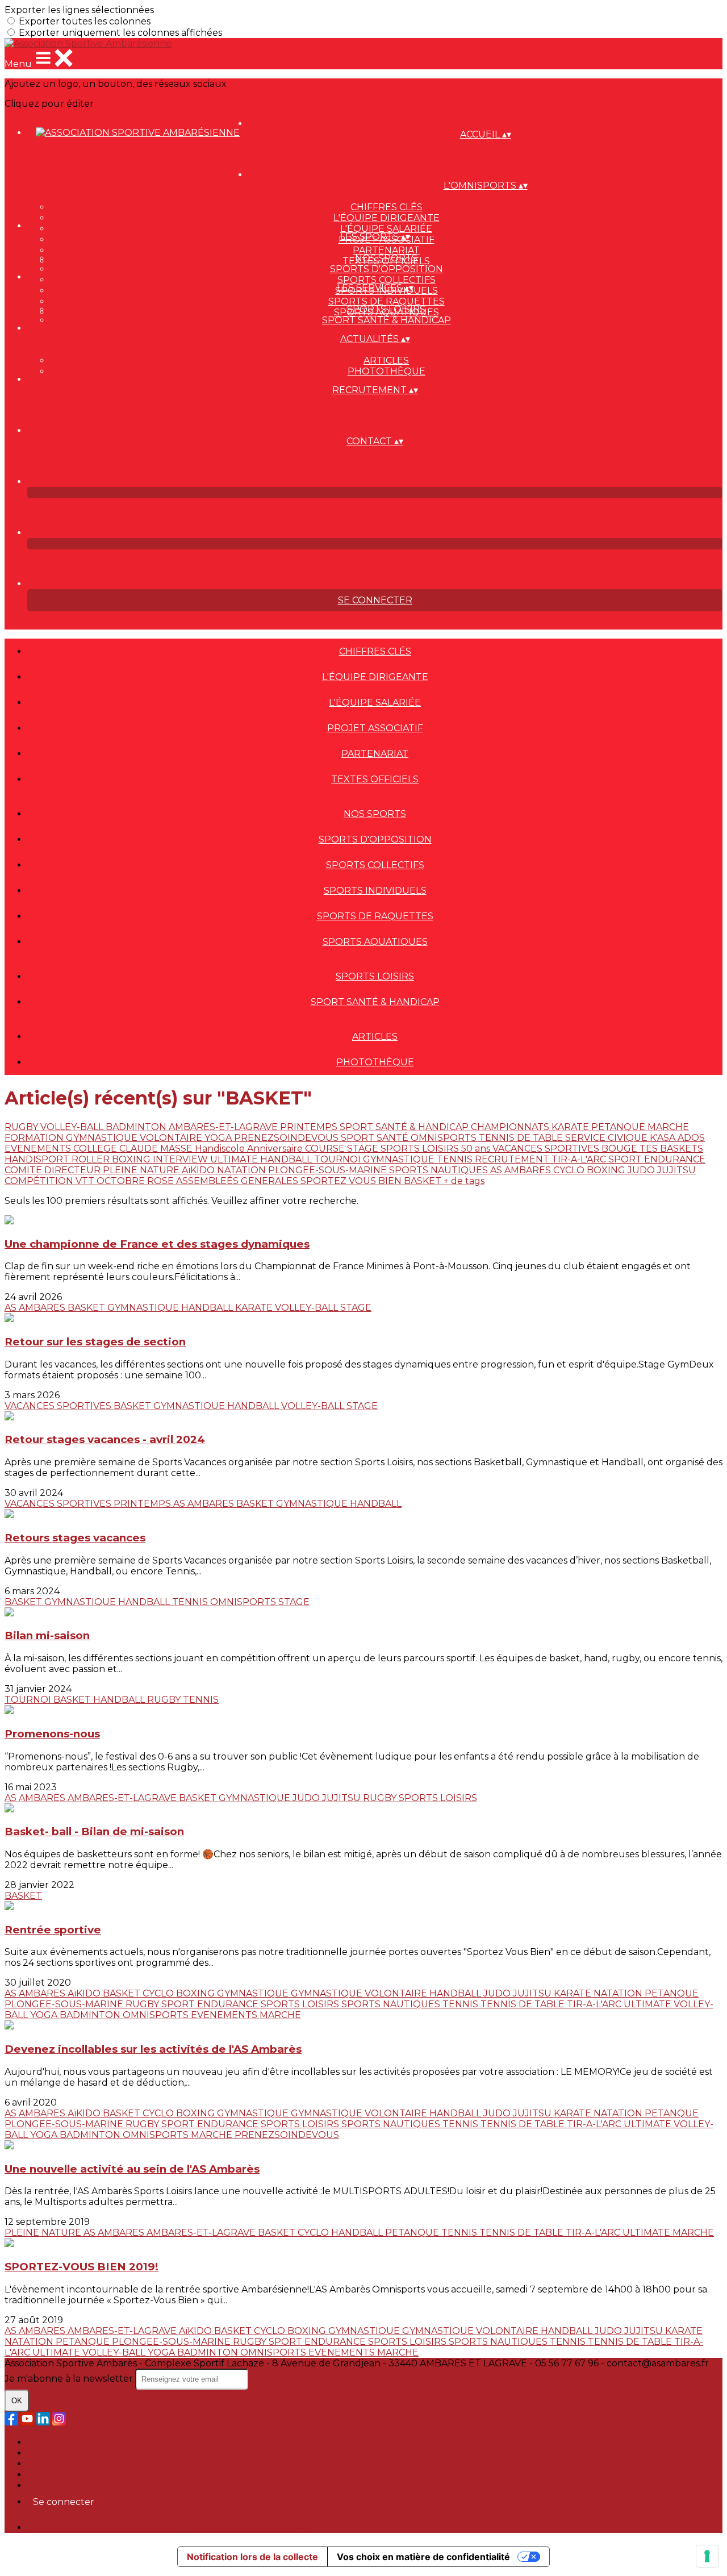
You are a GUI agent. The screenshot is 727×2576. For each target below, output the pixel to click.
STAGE (364, 1149)
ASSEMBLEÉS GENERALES (238, 1181)
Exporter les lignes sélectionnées (79, 10)
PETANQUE (619, 1127)
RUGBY (22, 1127)
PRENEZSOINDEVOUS (287, 1138)
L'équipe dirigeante (387, 218)
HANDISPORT (38, 1159)
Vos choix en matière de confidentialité (423, 2557)
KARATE (571, 1127)
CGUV (41, 2475)
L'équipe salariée (386, 229)
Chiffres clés (387, 207)
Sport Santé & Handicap (387, 320)
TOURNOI (339, 1159)
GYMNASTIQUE (400, 1159)
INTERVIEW (181, 1159)
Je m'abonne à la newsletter (70, 2379)
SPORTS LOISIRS (421, 1149)
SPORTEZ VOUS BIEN (352, 1181)
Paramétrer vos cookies (80, 2485)
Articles (386, 360)
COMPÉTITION (40, 1181)
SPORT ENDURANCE (657, 1159)
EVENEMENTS (39, 1149)
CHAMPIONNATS (511, 1127)
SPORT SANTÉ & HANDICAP (405, 1127)
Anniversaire (276, 1149)
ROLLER (92, 1159)
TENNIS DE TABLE (522, 1138)
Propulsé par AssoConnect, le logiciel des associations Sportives (170, 2527)
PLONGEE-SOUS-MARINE (329, 1170)
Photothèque (387, 371)
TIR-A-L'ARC (580, 1159)
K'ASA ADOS (677, 1138)
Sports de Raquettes (387, 301)
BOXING (132, 1159)
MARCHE (668, 1127)
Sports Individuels (375, 891)
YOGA (219, 1138)
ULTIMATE (235, 1159)
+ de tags (464, 1181)
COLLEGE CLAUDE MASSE (134, 1149)
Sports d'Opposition (387, 269)
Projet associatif (375, 728)
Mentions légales (66, 2464)
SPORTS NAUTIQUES (440, 1170)
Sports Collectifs (387, 280)
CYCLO (570, 1170)
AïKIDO (199, 1170)
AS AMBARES (522, 1170)
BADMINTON (137, 1127)
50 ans (477, 1149)
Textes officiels (375, 779)
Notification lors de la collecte (252, 2557)
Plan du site (54, 2442)
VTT (86, 1181)
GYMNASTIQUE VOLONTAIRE (135, 1138)
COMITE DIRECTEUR (54, 1170)
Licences (47, 2453)
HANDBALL (287, 1159)
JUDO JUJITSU (662, 1170)
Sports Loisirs (386, 309)
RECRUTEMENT (513, 1159)
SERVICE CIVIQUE (607, 1138)
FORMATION (35, 1138)
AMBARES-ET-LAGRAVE (224, 1127)
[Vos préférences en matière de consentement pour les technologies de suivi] (707, 2556)
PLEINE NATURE (142, 1170)
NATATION (243, 1170)
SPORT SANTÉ (376, 1138)
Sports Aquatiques (375, 942)
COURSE (326, 1149)
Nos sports (386, 258)
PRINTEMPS (310, 1127)
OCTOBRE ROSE (136, 1181)
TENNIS (456, 1159)
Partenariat (386, 250)
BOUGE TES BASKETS (652, 1149)
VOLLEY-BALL (73, 1127)
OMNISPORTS (445, 1138)
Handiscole (221, 1149)
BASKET (424, 1181)
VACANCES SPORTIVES (547, 1149)
